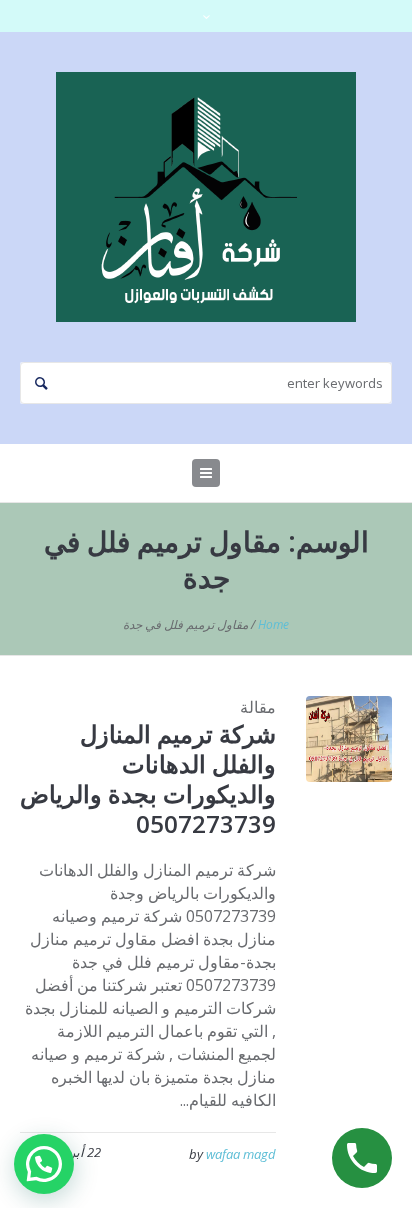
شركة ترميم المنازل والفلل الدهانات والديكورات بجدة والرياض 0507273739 (148, 778)
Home (273, 624)
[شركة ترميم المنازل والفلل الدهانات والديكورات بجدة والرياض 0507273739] (349, 739)
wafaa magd (241, 1154)
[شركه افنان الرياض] (206, 197)
